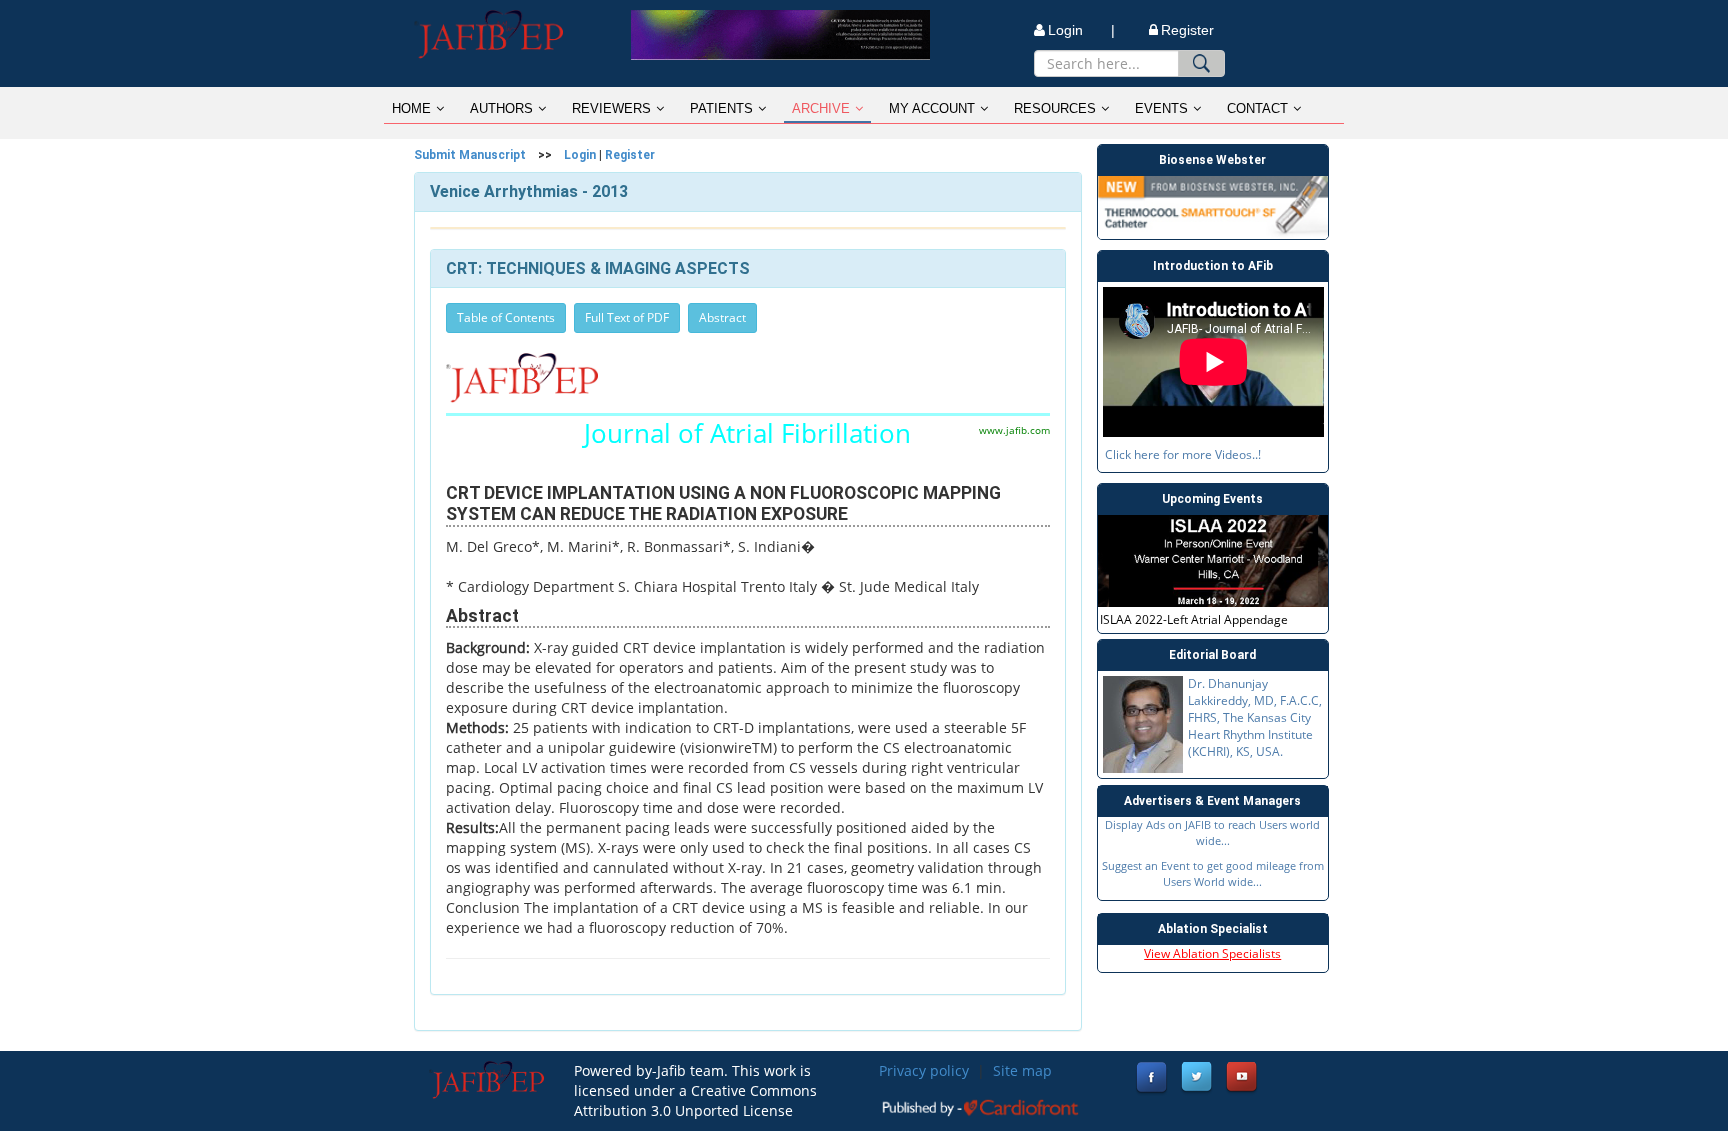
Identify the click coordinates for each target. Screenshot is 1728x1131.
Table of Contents (506, 317)
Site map (1022, 1070)
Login (580, 155)
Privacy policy (924, 1070)
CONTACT (1257, 108)
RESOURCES (1055, 108)
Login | (1081, 30)
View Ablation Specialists (1212, 953)
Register (1187, 30)
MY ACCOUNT (932, 108)
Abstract (722, 317)
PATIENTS (721, 108)
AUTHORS (501, 108)
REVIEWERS (611, 108)
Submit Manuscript (470, 155)
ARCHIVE (821, 108)
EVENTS (1161, 108)
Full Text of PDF (627, 317)
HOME (411, 108)
